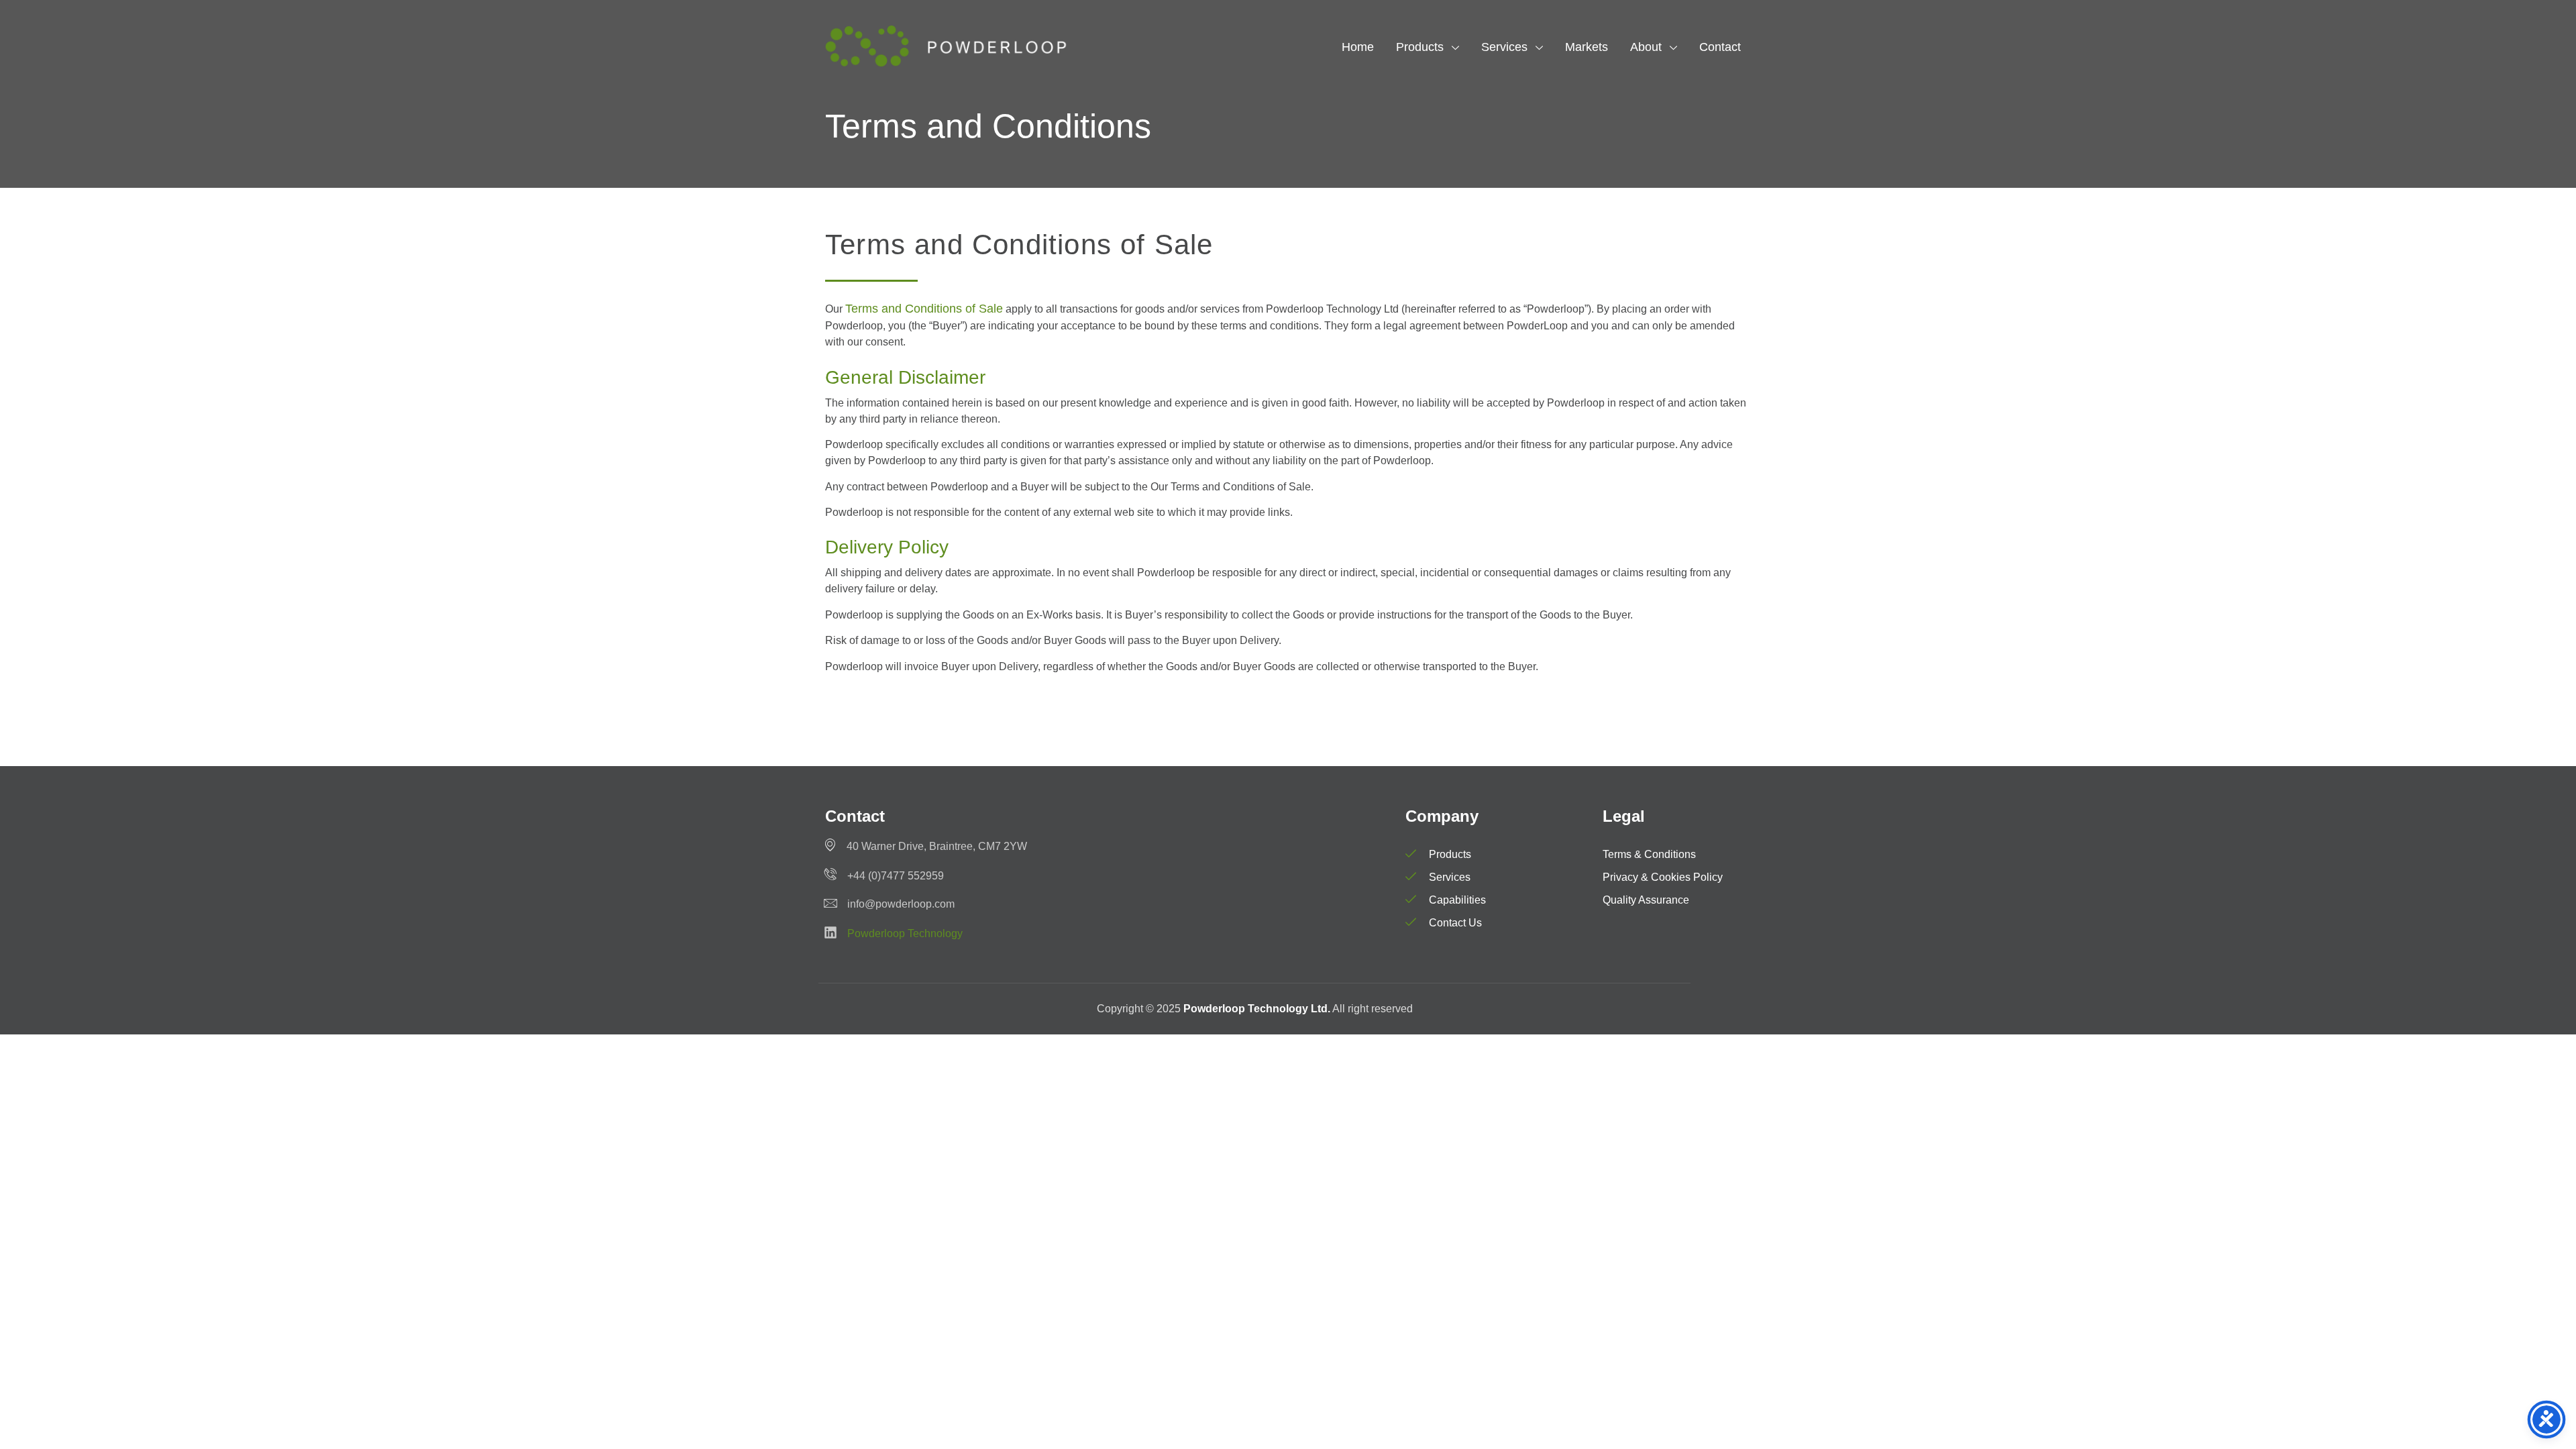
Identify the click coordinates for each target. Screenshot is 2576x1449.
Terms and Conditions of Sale (924, 309)
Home (1358, 47)
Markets (1587, 47)
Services (1504, 47)
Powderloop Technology (905, 933)
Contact (1720, 47)
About (1646, 47)
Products (1420, 47)
